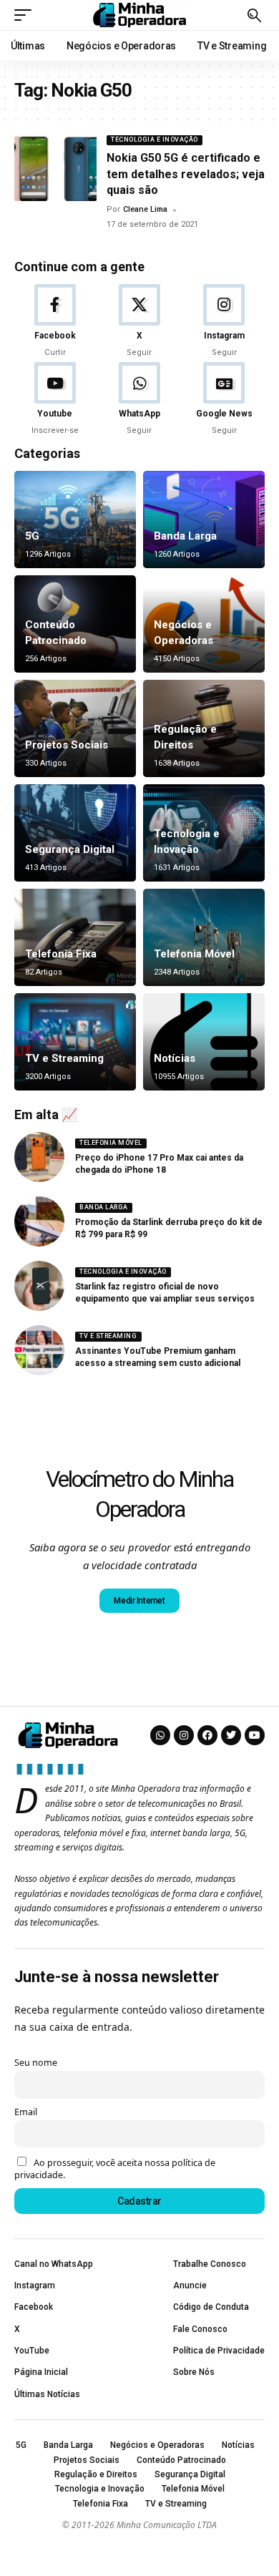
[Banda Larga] (204, 519)
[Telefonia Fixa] (75, 937)
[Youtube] (55, 399)
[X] (139, 321)
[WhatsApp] (139, 399)
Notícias (175, 1058)
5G (32, 536)
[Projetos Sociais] (75, 728)
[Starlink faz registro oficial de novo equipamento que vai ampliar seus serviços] (39, 1286)
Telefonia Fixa (61, 954)
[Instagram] (224, 321)
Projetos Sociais (67, 745)
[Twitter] (231, 1735)
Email (26, 2112)
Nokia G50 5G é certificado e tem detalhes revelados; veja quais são (186, 174)
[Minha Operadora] (139, 15)
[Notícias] (204, 1042)
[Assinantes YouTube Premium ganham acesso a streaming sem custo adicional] (39, 1350)
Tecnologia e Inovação (155, 140)
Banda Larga (185, 536)
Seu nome (36, 2063)
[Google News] (224, 399)
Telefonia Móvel (194, 954)
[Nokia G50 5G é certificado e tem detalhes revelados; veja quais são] (55, 168)
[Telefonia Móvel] (204, 937)
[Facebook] (55, 321)
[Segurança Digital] (75, 833)
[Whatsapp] (160, 1735)
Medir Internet (139, 1601)
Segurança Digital (70, 849)
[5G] (75, 519)
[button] (26, 15)
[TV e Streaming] (75, 1042)
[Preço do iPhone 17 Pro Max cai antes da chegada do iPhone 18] (39, 1157)
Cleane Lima (145, 209)
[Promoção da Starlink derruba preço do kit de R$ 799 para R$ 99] (39, 1221)
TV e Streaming (64, 1058)
